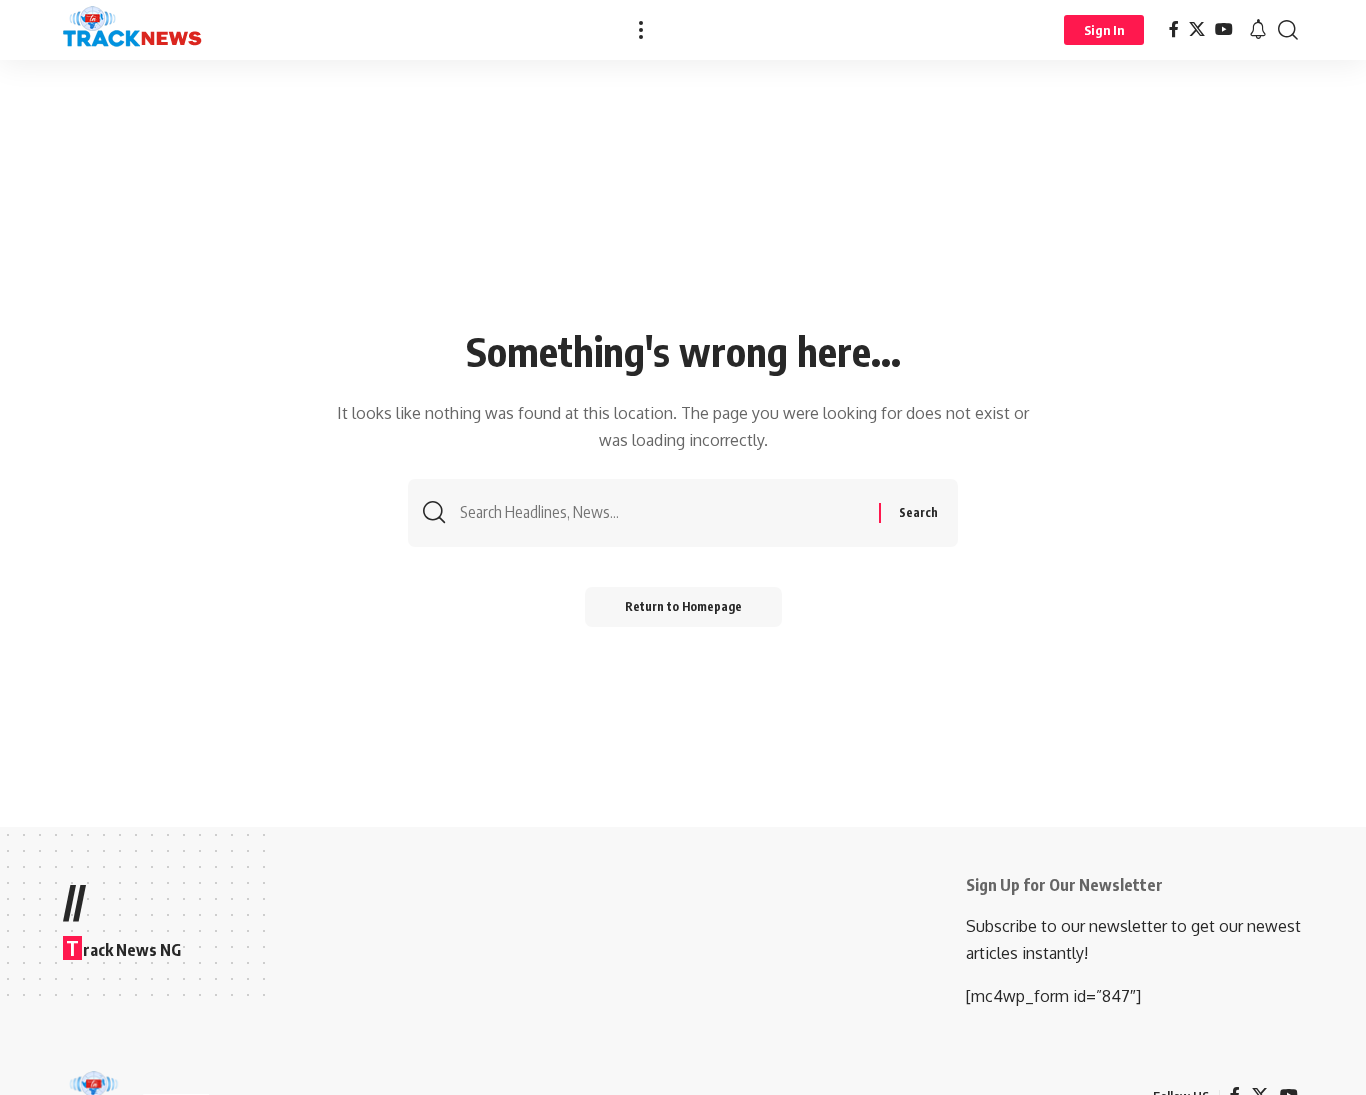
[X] (1197, 29)
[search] (1288, 30)
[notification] (1258, 30)
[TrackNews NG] (133, 30)
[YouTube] (1224, 29)
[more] (641, 30)
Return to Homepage (683, 606)
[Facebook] (1174, 29)
